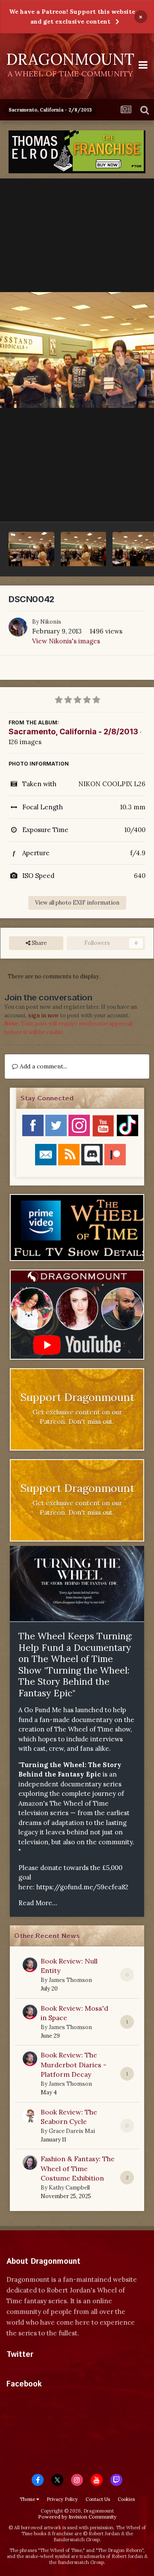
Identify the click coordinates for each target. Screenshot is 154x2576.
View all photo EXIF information (77, 903)
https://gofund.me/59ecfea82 (82, 1887)
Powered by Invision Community (77, 2517)
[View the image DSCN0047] (84, 549)
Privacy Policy (62, 2499)
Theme (28, 2499)
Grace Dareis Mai (72, 2131)
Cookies (126, 2499)
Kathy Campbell (69, 2188)
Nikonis (51, 622)
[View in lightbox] (77, 350)
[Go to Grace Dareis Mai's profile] (30, 2116)
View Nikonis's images (66, 641)
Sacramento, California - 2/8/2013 (73, 731)
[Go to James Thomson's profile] (30, 1965)
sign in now (43, 1015)
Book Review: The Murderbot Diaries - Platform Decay (74, 2065)
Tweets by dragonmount (44, 2369)
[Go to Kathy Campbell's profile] (30, 2163)
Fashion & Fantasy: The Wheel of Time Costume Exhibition (78, 2168)
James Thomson (70, 1980)
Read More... (38, 1903)
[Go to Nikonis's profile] (18, 627)
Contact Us (98, 2499)
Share (38, 943)
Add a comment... (43, 1066)
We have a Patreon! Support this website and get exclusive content (72, 17)
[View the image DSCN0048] (31, 549)
